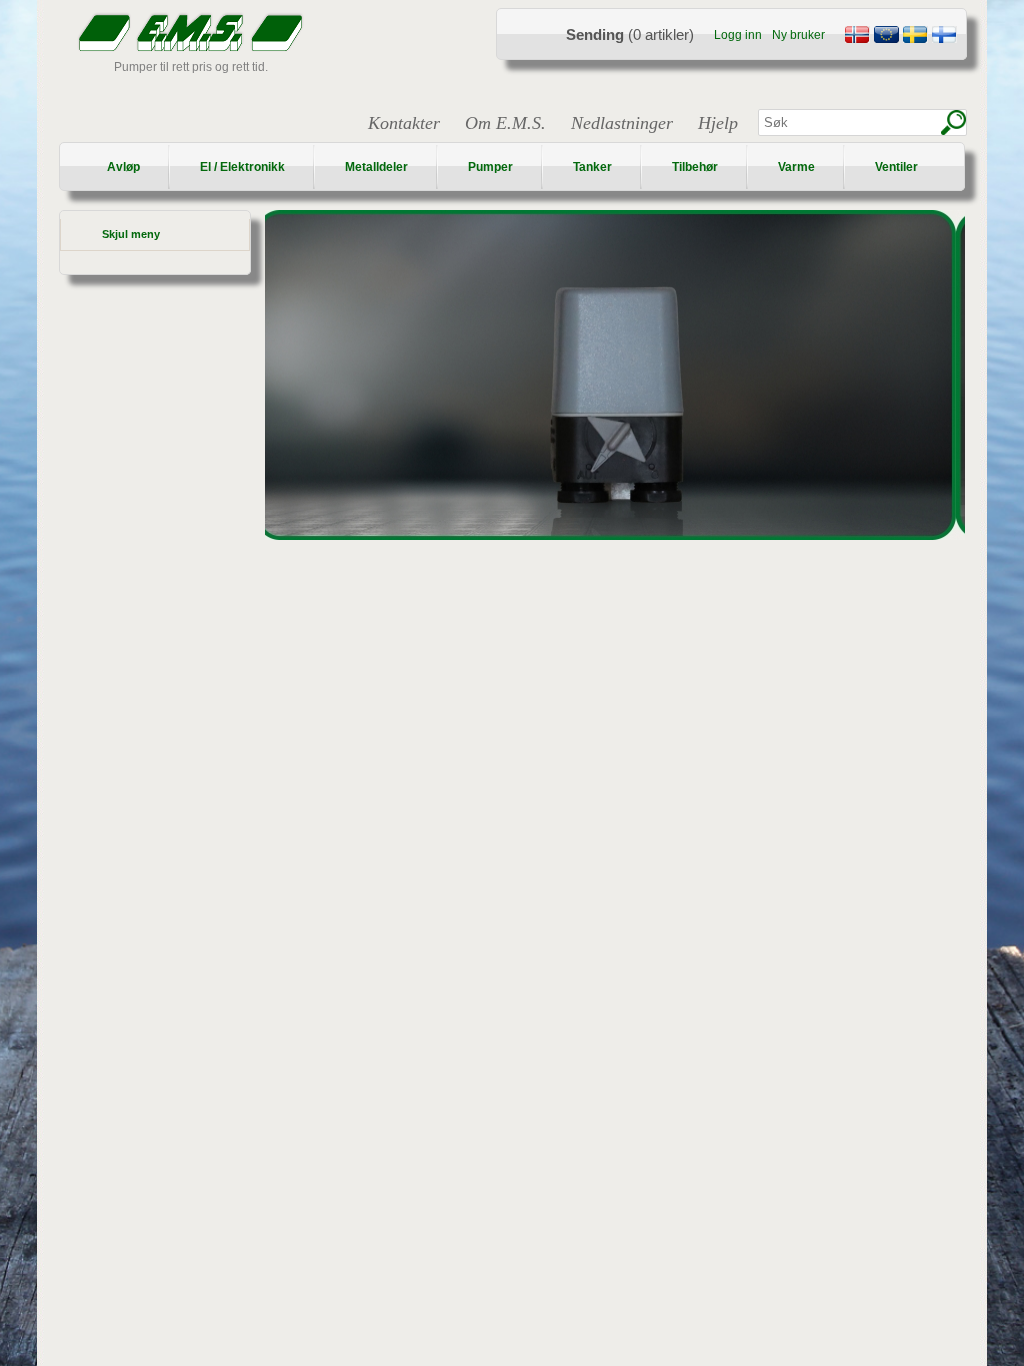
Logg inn (738, 35)
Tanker (592, 167)
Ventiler (896, 167)
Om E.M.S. (505, 123)
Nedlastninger (622, 123)
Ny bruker (798, 35)
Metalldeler (376, 167)
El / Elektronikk (242, 167)
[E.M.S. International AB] (886, 37)
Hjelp (718, 123)
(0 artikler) (630, 34)
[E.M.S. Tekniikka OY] (944, 37)
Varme (796, 167)
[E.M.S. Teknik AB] (915, 37)
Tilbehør (695, 167)
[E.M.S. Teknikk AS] (857, 37)
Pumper (490, 167)
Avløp (123, 167)
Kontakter (404, 123)
